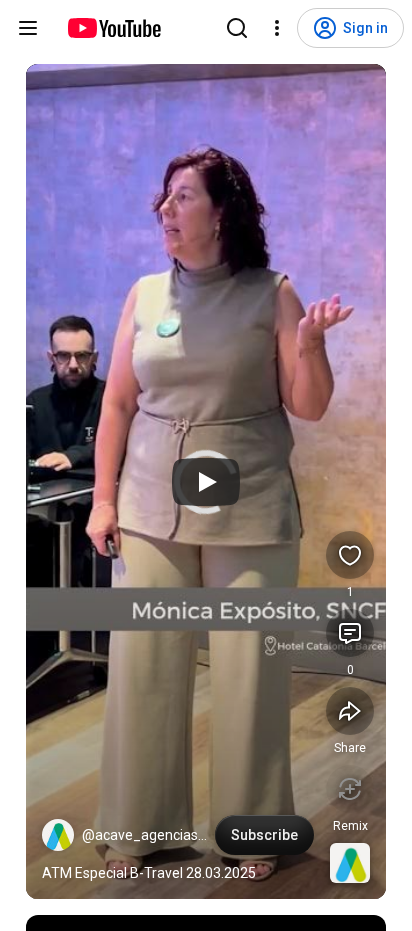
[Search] (237, 28)
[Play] (206, 482)
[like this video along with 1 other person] (350, 555)
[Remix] (350, 789)
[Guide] (28, 28)
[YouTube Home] (113, 28)
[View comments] (350, 633)
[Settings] (277, 28)
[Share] (350, 711)
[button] (58, 835)
